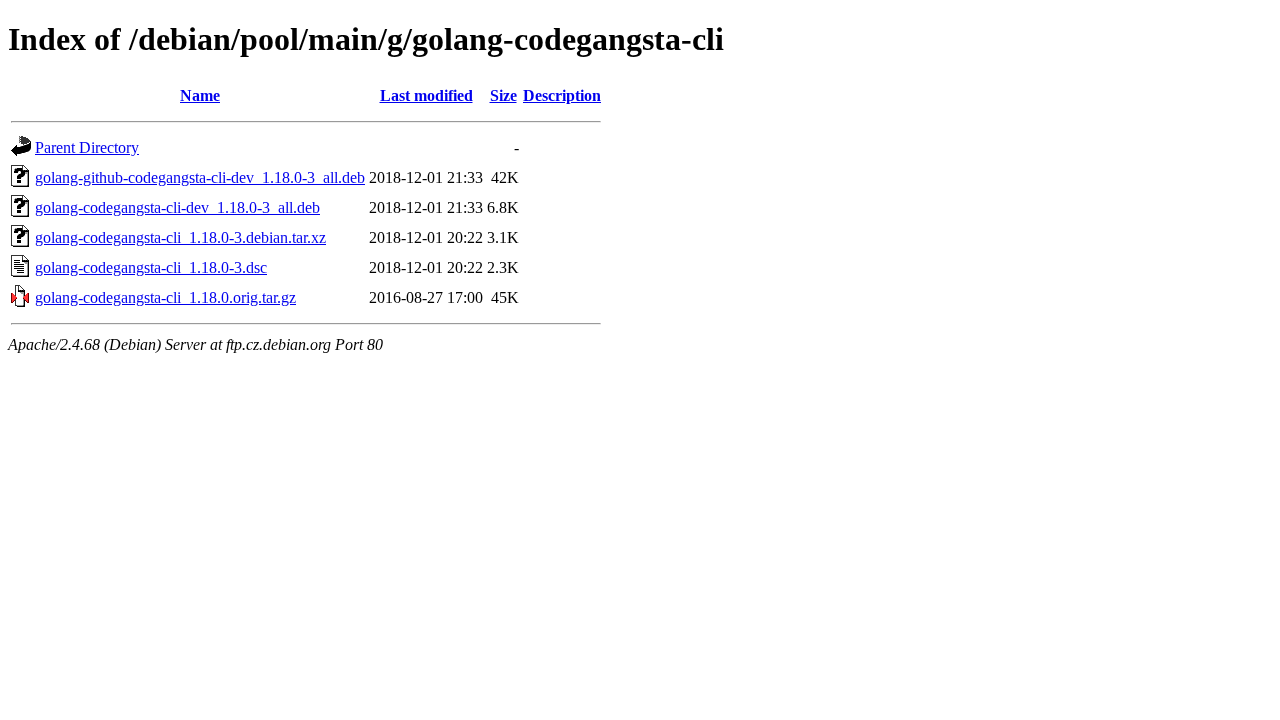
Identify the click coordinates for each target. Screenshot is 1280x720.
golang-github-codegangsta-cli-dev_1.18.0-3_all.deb (200, 177)
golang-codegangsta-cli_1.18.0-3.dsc (151, 267)
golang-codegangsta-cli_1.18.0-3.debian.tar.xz (180, 237)
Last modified (426, 95)
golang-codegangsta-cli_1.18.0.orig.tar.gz (165, 297)
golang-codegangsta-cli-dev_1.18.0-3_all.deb (177, 207)
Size (503, 95)
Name (200, 95)
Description (562, 95)
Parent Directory (87, 147)
